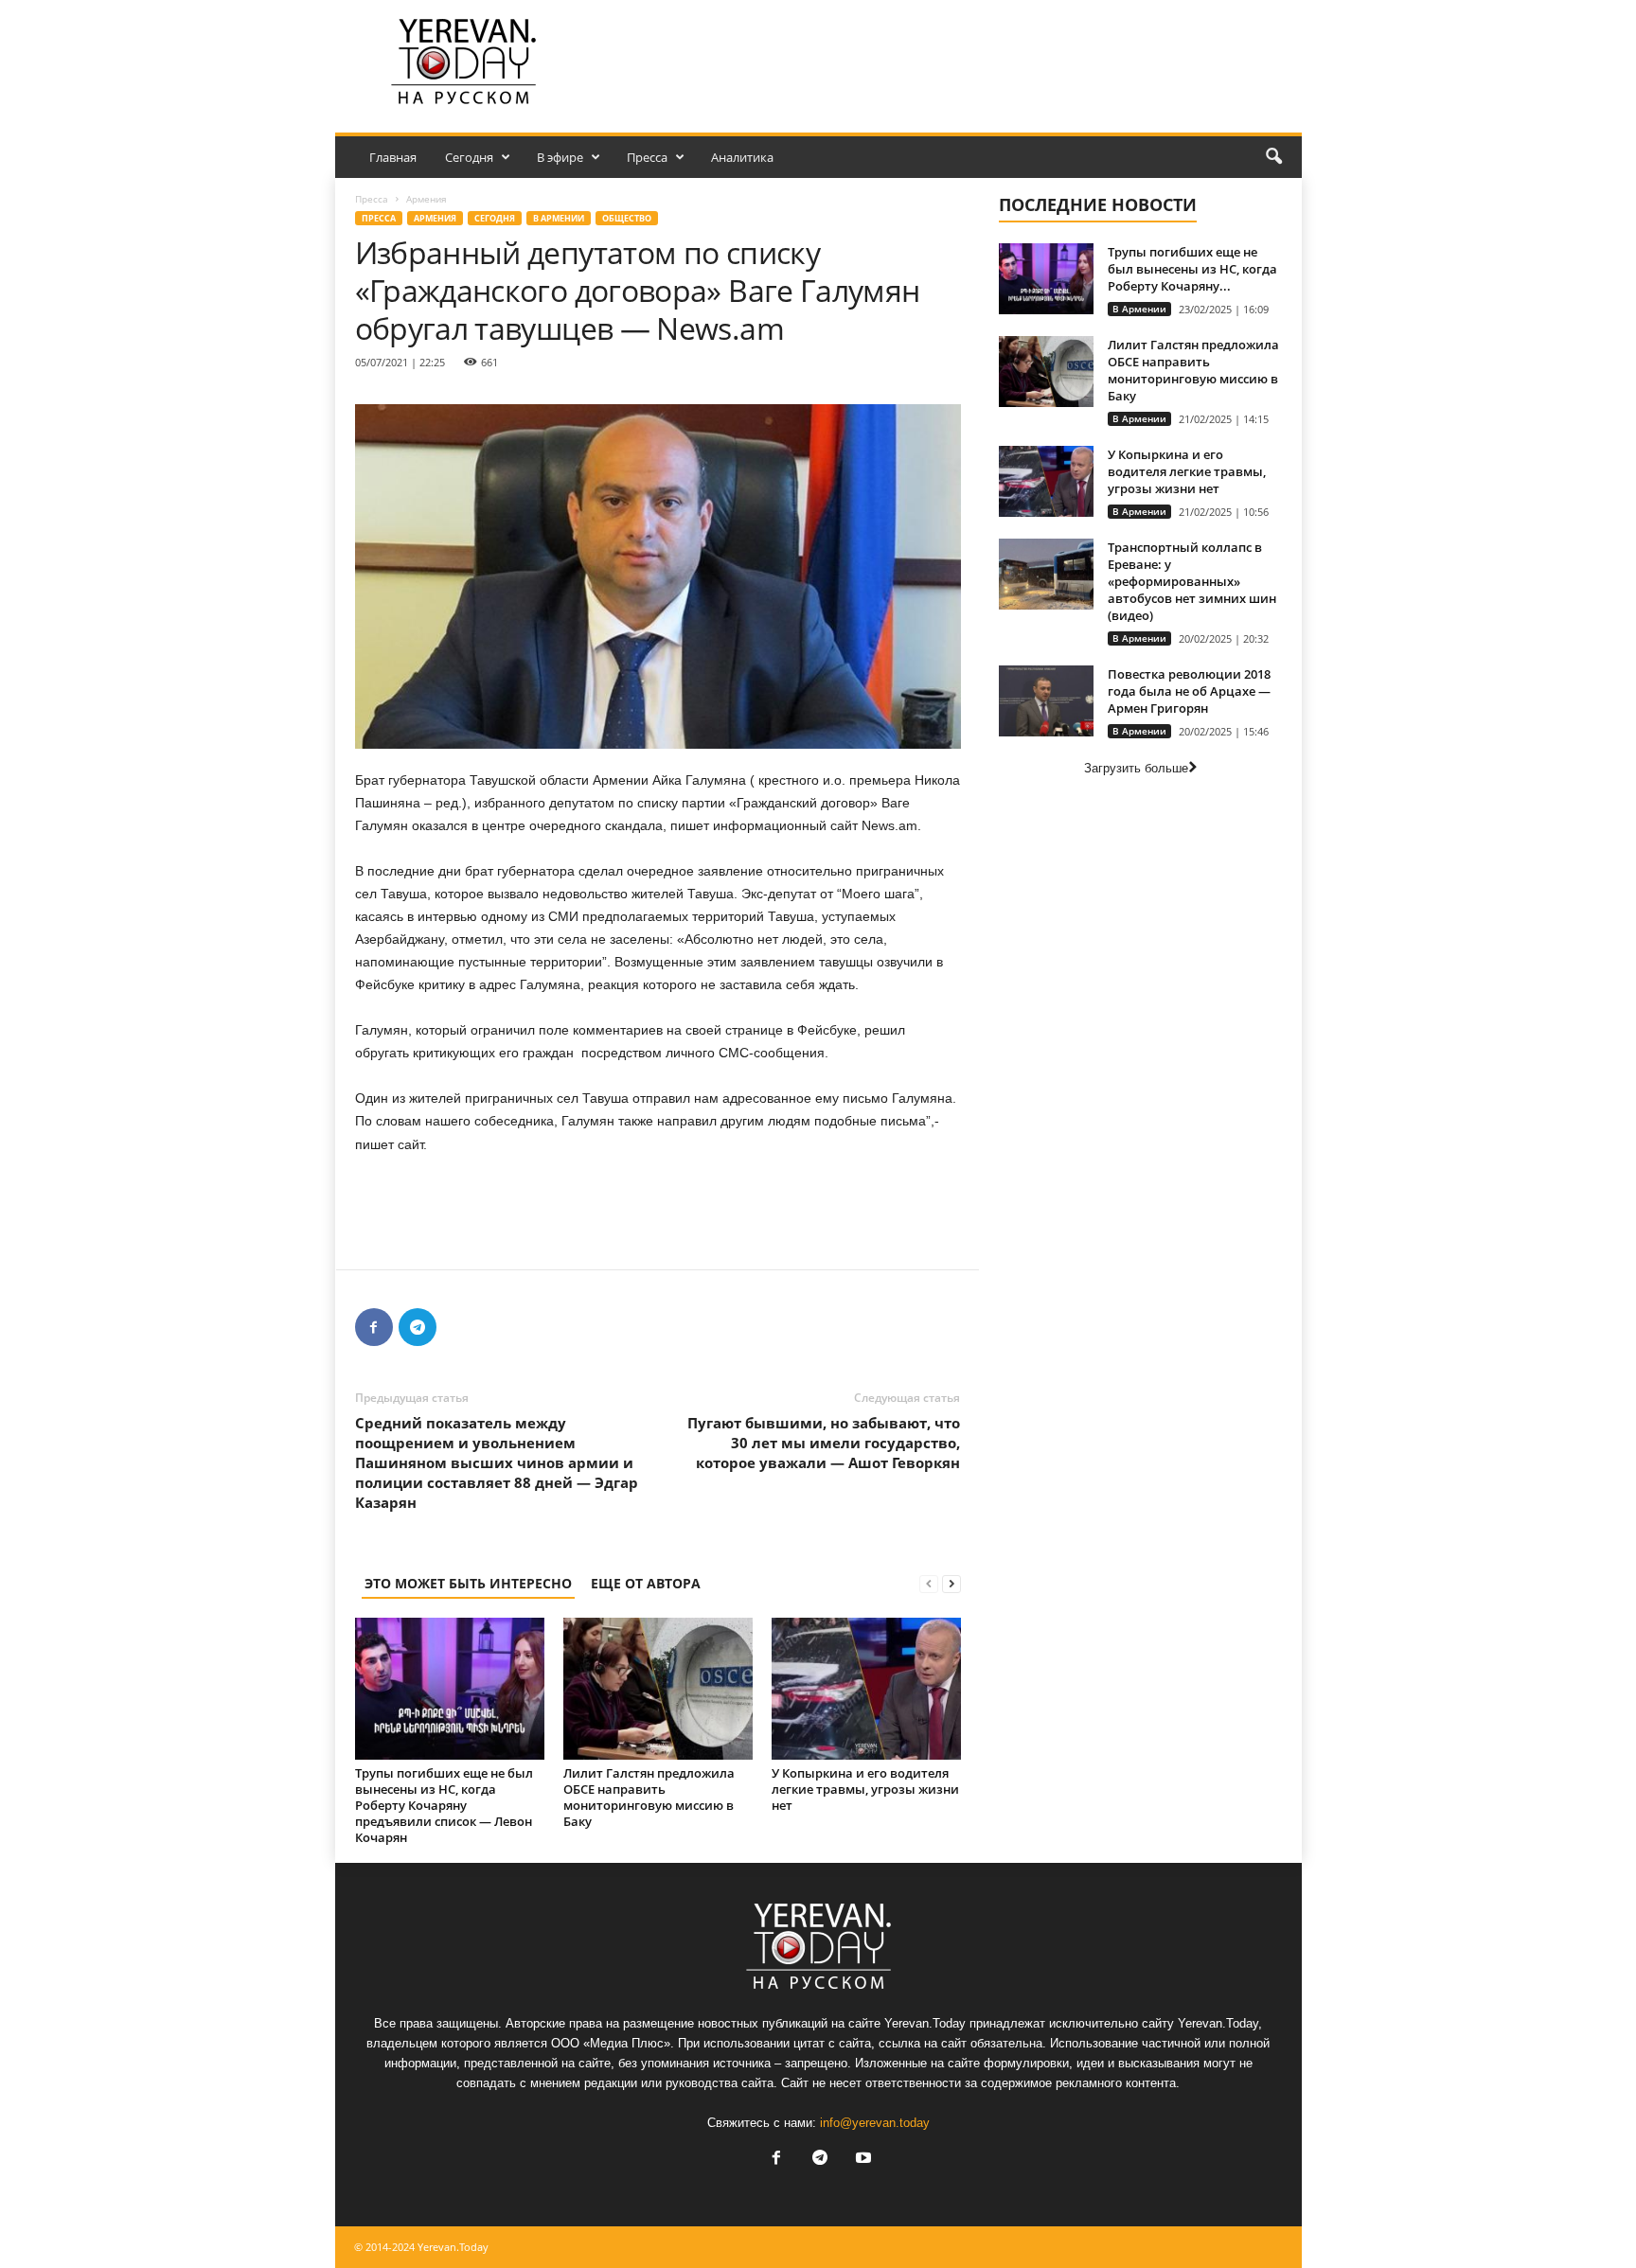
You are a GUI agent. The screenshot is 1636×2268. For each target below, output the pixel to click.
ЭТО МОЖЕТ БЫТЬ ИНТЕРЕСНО (468, 1583)
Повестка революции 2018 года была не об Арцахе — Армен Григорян (1189, 691)
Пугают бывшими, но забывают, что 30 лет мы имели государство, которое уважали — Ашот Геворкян (824, 1443)
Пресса (647, 157)
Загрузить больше (1136, 768)
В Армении (559, 218)
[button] (1273, 157)
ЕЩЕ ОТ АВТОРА (646, 1583)
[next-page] (951, 1583)
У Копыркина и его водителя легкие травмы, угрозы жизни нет (865, 1789)
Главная (393, 157)
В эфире (560, 157)
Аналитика (742, 157)
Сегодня (469, 157)
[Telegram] (418, 1327)
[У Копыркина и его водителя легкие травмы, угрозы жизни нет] (866, 1689)
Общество (627, 218)
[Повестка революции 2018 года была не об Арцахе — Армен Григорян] (1046, 701)
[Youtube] (862, 2160)
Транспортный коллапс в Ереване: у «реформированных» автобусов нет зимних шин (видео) (1192, 581)
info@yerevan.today (875, 2123)
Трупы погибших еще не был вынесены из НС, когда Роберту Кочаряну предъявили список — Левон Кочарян (444, 1805)
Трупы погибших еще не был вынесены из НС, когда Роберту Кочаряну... (1192, 269)
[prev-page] (929, 1583)
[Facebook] (374, 1327)
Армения (435, 218)
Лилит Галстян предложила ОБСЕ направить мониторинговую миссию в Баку (649, 1797)
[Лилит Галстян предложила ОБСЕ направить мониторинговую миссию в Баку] (658, 1689)
